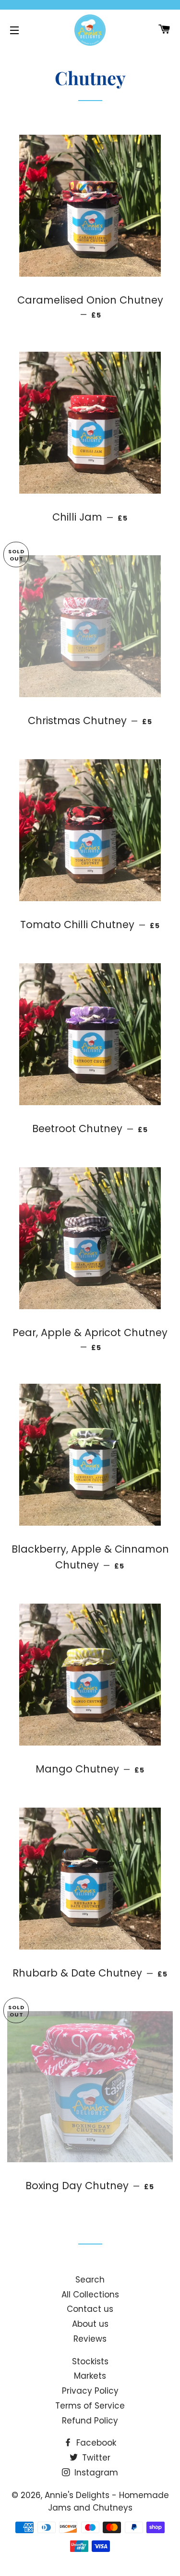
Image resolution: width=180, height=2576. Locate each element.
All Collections (90, 2295)
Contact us (90, 2309)
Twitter (95, 2458)
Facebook (95, 2443)
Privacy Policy (90, 2391)
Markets (90, 2376)
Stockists (90, 2361)
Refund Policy (90, 2421)
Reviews (90, 2339)
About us (90, 2324)
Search (90, 2280)
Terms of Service (90, 2406)
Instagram (95, 2473)
